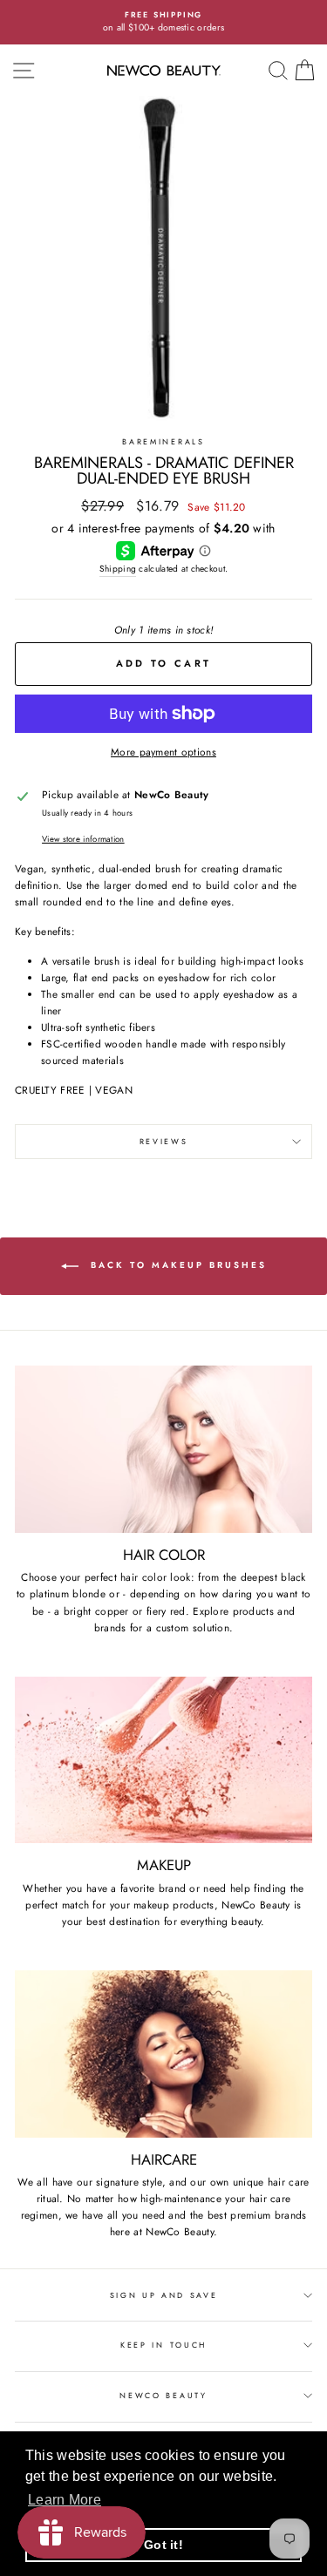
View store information (83, 839)
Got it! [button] (163, 2545)
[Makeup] (163, 1760)
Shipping (118, 569)
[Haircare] (163, 2054)
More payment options (163, 752)
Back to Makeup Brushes (176, 1266)
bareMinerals (163, 441)
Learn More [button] (65, 2500)
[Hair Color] (163, 1449)
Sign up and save (164, 2295)
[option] (163, 22)
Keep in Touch (163, 2345)
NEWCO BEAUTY (163, 2395)
